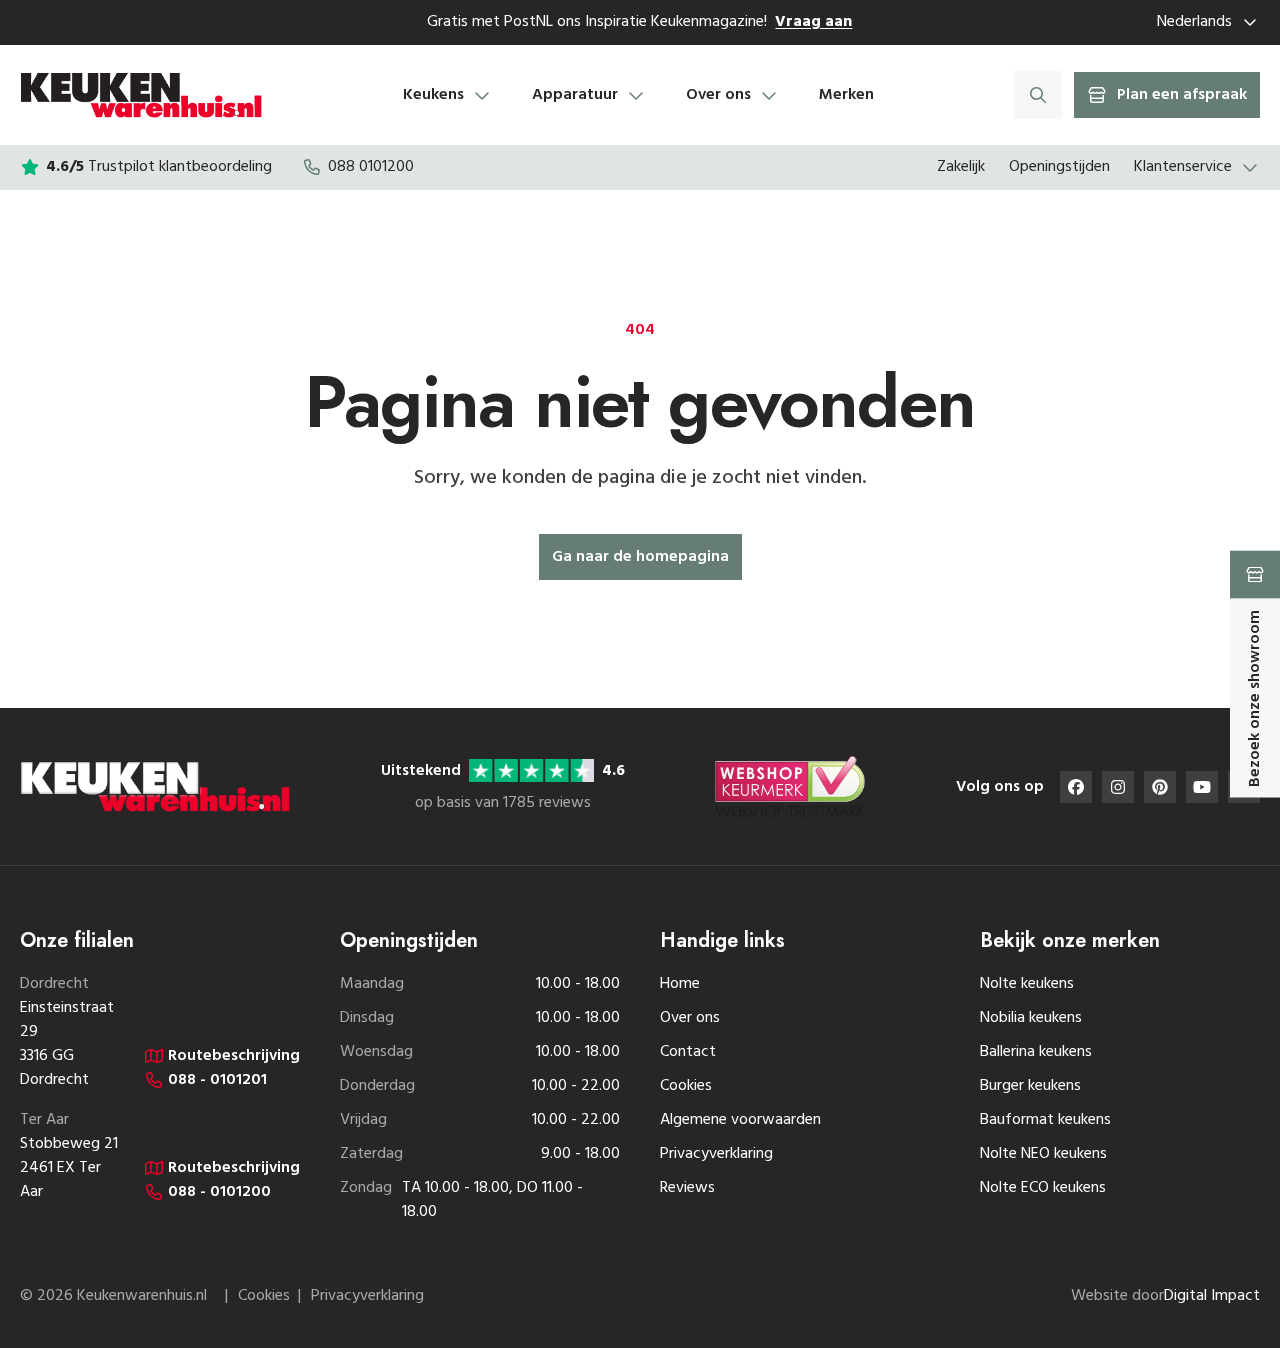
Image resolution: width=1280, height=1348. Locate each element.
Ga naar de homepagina (640, 557)
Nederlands (1194, 22)
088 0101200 (371, 167)
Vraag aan (813, 22)
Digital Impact (1212, 1296)
